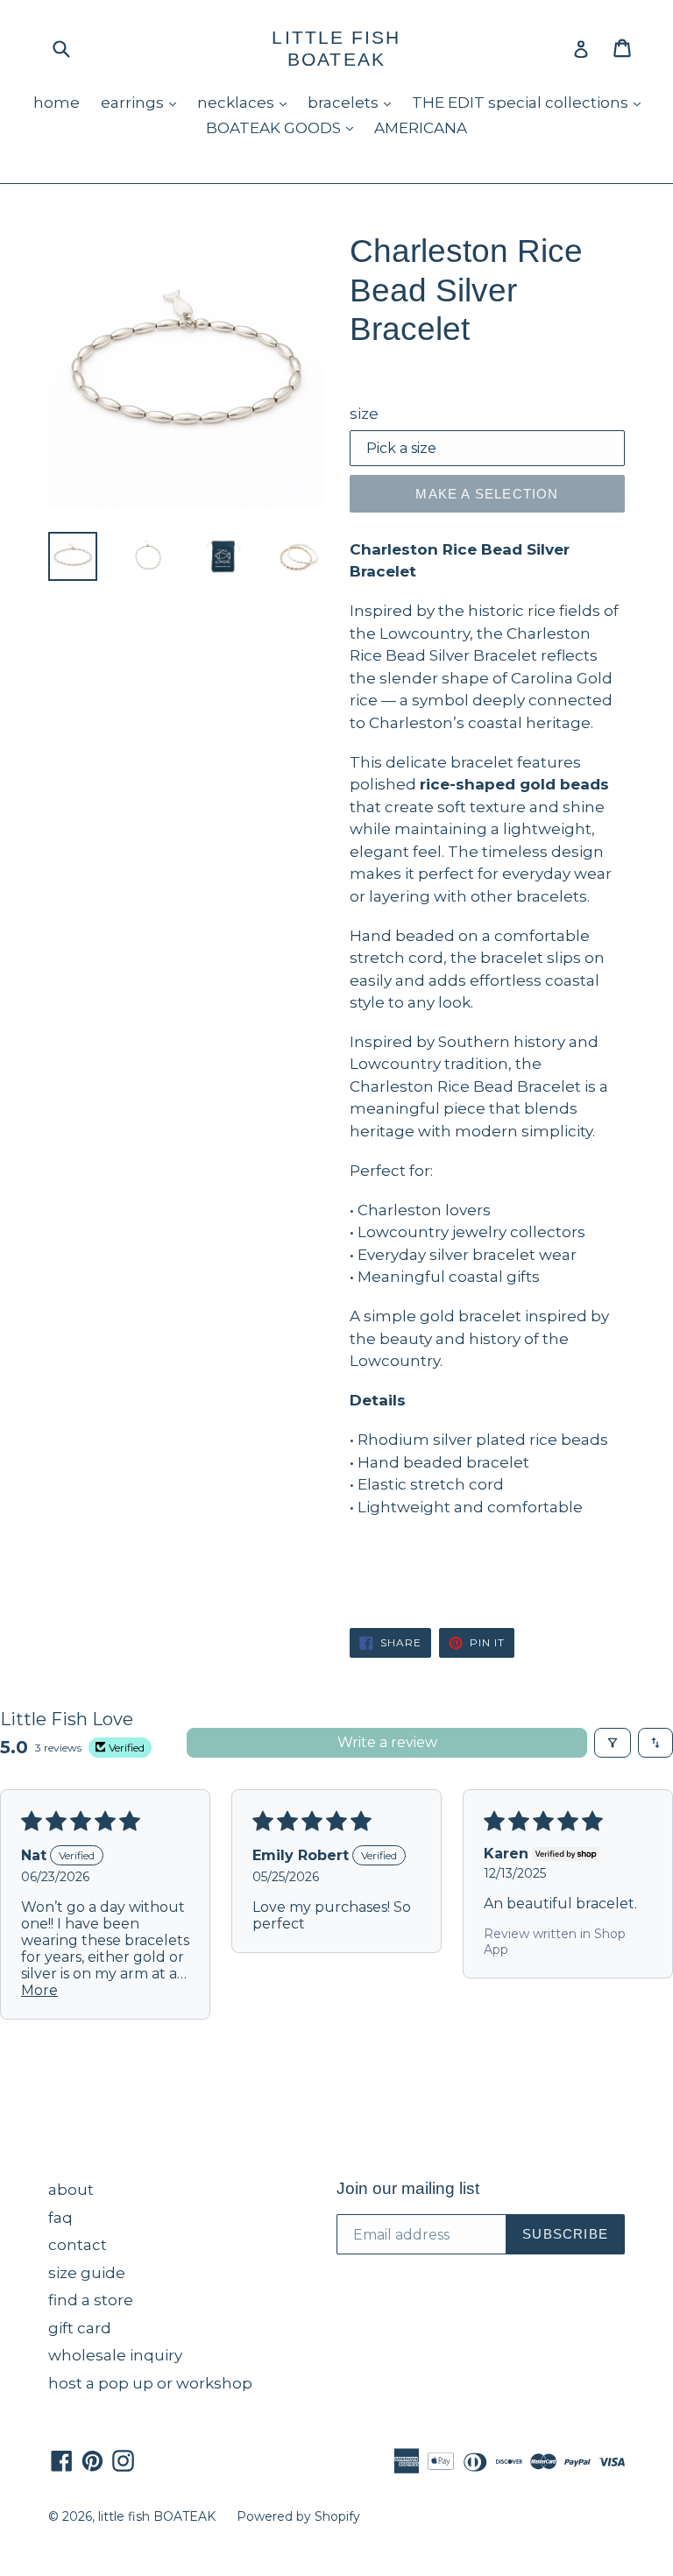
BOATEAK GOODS (284, 127)
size (364, 414)
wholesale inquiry (115, 2355)
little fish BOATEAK (336, 48)
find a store (91, 2300)
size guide (87, 2273)
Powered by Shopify (298, 2516)
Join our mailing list (408, 2188)
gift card (80, 2328)
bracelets (354, 102)
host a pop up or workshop (150, 2383)
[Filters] (613, 1743)
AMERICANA (421, 128)
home (57, 103)
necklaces (246, 102)
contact (78, 2245)
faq (60, 2218)
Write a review (387, 1742)
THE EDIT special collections (531, 102)
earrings (143, 102)
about (71, 2190)
